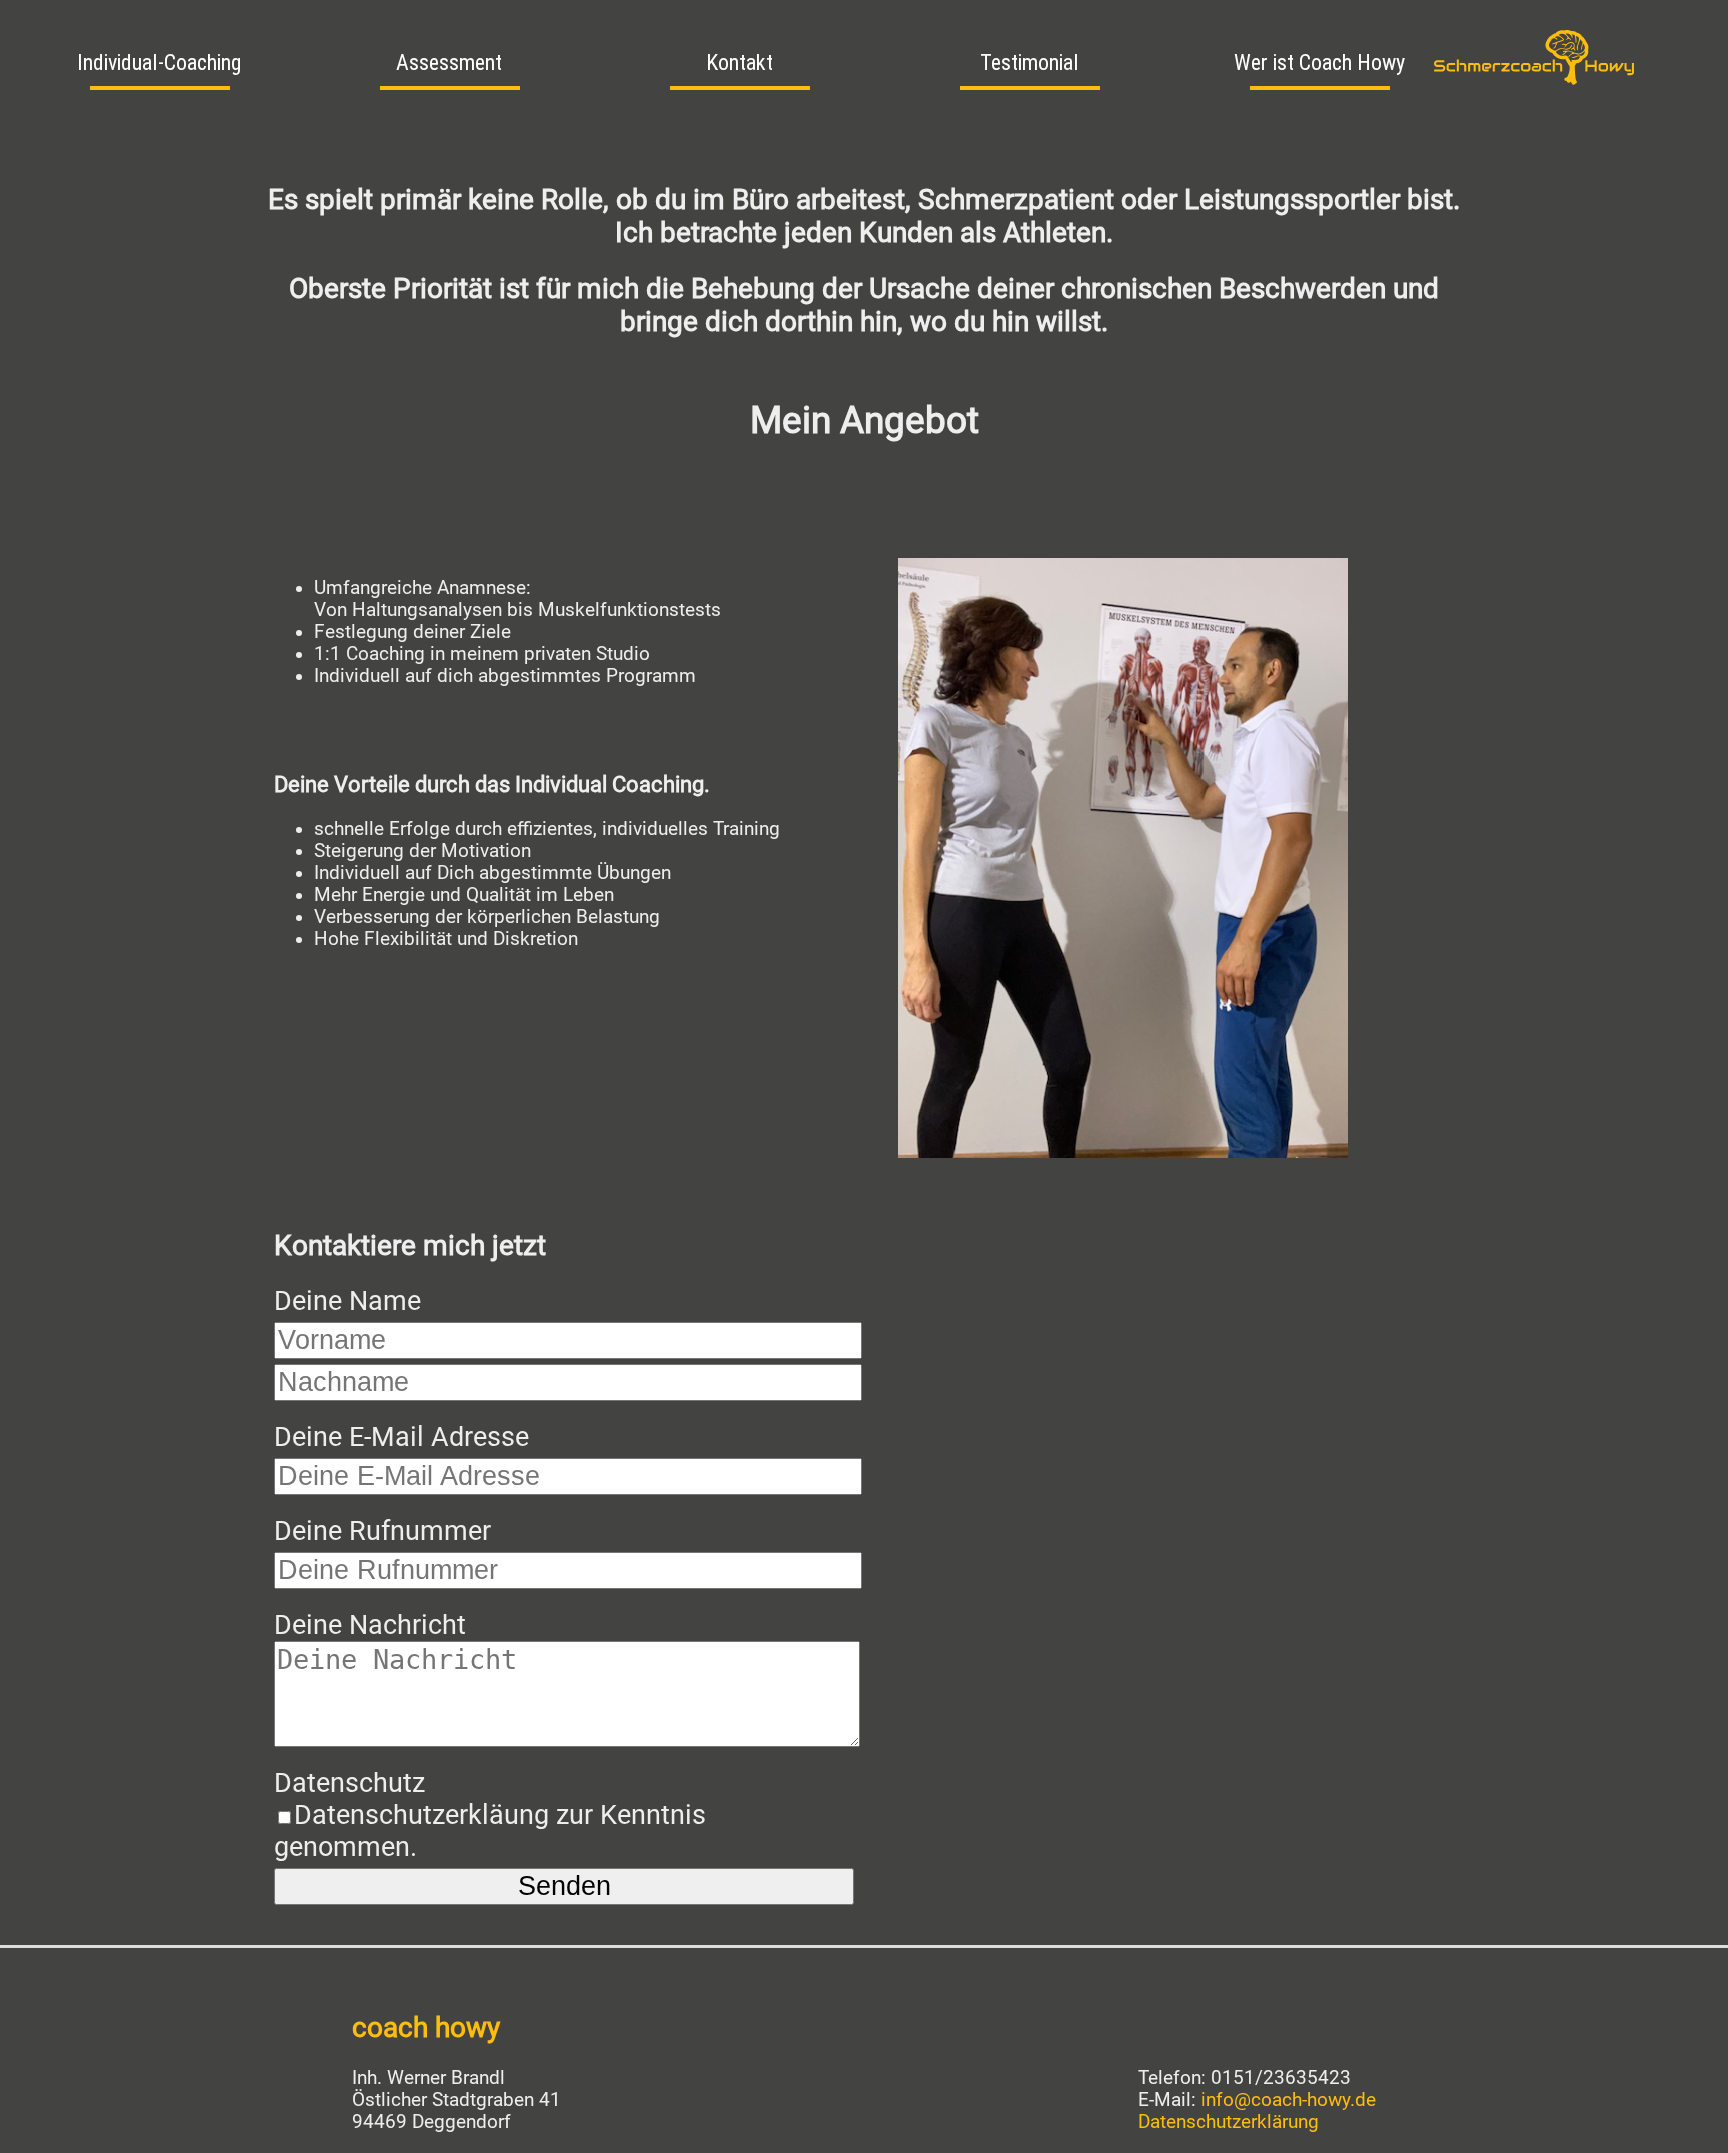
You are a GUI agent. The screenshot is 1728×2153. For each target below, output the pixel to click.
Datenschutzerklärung (1228, 2122)
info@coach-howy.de (1288, 2100)
